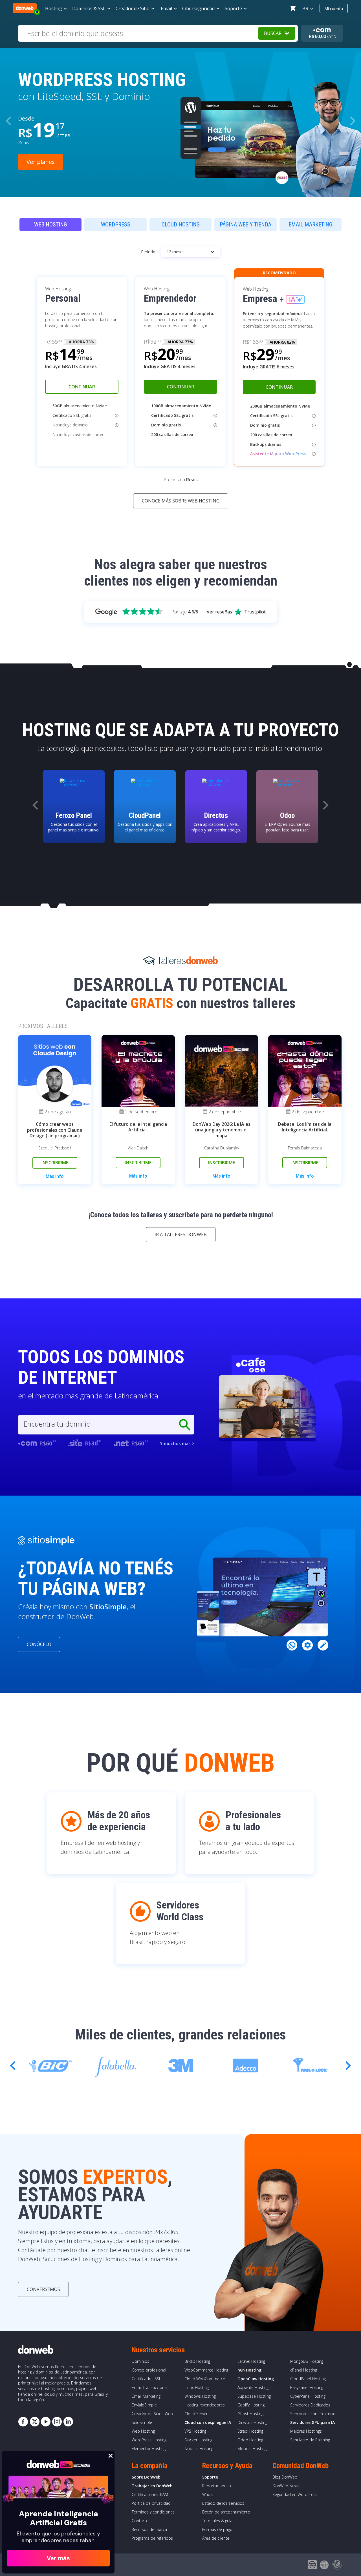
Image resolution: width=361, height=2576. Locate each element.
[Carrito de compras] (293, 8)
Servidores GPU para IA (312, 2422)
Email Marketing (146, 2396)
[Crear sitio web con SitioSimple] (46, 1541)
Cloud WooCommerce (205, 2379)
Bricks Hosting (197, 2361)
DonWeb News (286, 2486)
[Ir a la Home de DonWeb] (25, 8)
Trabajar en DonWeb (152, 2486)
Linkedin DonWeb (68, 2422)
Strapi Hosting (250, 2431)
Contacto (140, 2521)
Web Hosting (143, 2431)
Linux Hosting (197, 2387)
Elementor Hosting (149, 2449)
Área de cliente (216, 2538)
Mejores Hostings (306, 2431)
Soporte (210, 2477)
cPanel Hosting (304, 2370)
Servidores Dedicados (310, 2405)
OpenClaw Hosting (256, 2379)
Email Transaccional (150, 2387)
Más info (55, 1176)
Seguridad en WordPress (295, 2494)
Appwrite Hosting (253, 2387)
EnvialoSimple (144, 2405)
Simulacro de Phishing (310, 2440)
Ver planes (41, 162)
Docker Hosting (198, 2440)
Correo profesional (149, 2370)
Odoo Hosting (250, 2440)
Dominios (140, 2361)
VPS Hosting (195, 2431)
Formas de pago (217, 2529)
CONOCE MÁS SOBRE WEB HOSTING (181, 501)
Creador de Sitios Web (152, 2414)
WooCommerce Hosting (206, 2370)
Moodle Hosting (252, 2449)
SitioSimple (142, 2422)
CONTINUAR (82, 387)
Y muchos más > (177, 1443)
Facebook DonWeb (23, 2422)
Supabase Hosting (254, 2396)
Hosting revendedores (205, 2405)
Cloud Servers (197, 2414)
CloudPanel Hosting (308, 2379)
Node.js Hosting (199, 2449)
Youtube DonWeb (46, 2422)
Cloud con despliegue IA (208, 2422)
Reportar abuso (217, 2486)
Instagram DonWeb (57, 2422)
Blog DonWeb (285, 2477)
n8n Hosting (249, 2370)
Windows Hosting (200, 2396)
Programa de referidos (152, 2538)
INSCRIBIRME (55, 1163)
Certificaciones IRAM (150, 2494)
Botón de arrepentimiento (226, 2512)
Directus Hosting (252, 2422)
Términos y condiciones (153, 2512)
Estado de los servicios (223, 2503)
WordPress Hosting (149, 2440)
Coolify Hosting (251, 2405)
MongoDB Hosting (307, 2361)
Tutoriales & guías (218, 2521)
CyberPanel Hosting (308, 2396)
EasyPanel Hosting (307, 2387)
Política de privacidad (151, 2503)
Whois (208, 2494)
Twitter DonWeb (34, 2422)
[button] (353, 121)
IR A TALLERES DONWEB (181, 1234)
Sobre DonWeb (146, 2477)
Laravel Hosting (251, 2361)
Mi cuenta (334, 8)
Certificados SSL (146, 2379)
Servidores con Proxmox (312, 2414)
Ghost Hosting (250, 2414)
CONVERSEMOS (43, 2289)
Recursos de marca (149, 2529)
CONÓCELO (39, 1644)
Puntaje (185, 612)
